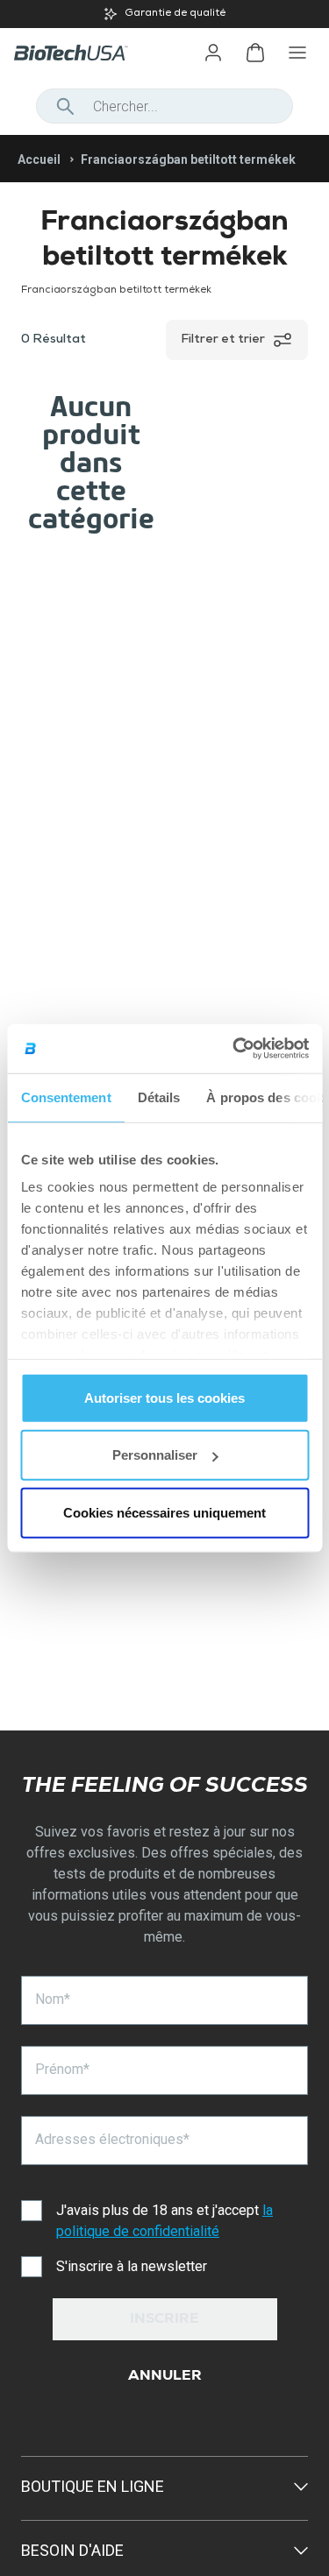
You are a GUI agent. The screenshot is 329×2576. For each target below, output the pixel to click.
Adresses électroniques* (112, 2139)
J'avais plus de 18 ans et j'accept (164, 2221)
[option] (164, 14)
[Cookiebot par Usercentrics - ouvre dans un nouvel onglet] (234, 1049)
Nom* (53, 1999)
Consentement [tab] (65, 1097)
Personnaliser (155, 1455)
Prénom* (62, 2069)
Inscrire (164, 2320)
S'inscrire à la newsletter (132, 2266)
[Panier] (255, 53)
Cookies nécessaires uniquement (164, 1512)
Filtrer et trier (223, 340)
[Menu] (297, 53)
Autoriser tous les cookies (164, 1397)
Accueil (39, 159)
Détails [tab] (158, 1097)
